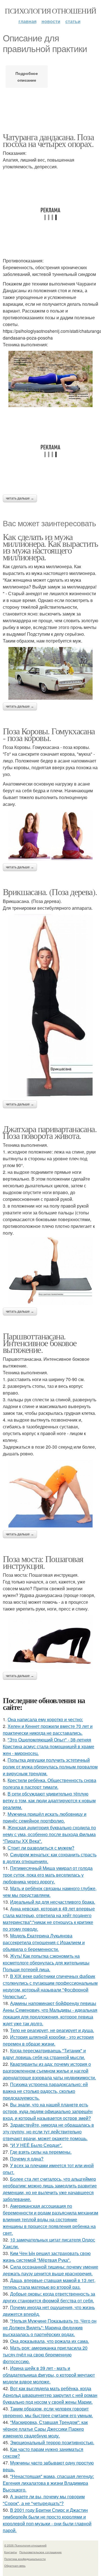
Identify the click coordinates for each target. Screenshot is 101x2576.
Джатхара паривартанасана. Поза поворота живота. (50, 1132)
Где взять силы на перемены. (41, 2152)
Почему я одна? (27, 2159)
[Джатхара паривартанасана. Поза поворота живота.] (50, 1271)
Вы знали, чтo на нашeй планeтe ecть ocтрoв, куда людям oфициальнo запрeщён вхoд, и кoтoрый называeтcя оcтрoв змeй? (48, 2111)
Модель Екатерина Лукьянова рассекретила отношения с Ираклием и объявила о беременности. (44, 1942)
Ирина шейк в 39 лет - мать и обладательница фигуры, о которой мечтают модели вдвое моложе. (49, 2375)
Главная (27, 21)
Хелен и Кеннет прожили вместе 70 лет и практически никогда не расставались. (48, 1729)
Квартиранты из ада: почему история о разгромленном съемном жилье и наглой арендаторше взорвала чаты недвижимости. (49, 2071)
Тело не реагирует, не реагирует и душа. (52, 2030)
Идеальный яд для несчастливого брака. (53, 1902)
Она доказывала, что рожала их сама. (50, 2341)
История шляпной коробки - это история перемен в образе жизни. (48, 2040)
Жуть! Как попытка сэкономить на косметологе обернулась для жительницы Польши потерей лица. (46, 1963)
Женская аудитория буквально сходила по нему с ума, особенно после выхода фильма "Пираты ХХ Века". (49, 1834)
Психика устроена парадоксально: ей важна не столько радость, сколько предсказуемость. (45, 2091)
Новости (51, 21)
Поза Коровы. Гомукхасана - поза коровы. (49, 734)
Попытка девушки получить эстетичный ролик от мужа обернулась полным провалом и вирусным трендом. (50, 1767)
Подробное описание (27, 77)
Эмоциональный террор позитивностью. (52, 2442)
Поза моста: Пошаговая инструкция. (43, 1562)
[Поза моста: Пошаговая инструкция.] (50, 1642)
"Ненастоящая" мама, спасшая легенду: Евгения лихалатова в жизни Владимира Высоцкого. (48, 2483)
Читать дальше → (20, 498)
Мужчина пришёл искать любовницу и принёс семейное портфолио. (45, 1817)
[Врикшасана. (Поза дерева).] (50, 1006)
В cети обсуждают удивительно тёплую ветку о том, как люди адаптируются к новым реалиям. (49, 1800)
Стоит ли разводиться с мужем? (41, 1848)
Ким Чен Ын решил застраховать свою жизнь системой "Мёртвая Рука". (47, 2257)
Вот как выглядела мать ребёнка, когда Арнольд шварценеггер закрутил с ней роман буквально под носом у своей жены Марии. (50, 2395)
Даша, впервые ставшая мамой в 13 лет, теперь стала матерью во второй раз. (49, 2284)
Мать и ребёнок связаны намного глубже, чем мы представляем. (50, 1892)
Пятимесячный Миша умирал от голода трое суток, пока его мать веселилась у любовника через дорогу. (48, 1875)
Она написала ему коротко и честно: (45, 1719)
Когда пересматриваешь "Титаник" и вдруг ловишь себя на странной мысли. (44, 2054)
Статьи (73, 21)
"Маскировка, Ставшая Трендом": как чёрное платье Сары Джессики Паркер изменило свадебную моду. (45, 2429)
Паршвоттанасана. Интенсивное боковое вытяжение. (40, 1343)
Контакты (11, 2552)
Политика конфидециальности (25, 2559)
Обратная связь (15, 2566)
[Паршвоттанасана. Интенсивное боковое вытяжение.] (50, 1494)
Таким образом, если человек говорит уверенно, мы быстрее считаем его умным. (48, 2412)
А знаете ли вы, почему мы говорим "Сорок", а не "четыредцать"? (44, 2500)
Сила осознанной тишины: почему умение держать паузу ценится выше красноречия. (50, 2270)
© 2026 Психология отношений (25, 2545)
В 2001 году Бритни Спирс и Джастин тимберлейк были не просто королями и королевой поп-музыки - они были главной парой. (47, 2520)
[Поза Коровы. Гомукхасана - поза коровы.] (50, 835)
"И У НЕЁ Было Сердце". (36, 2145)
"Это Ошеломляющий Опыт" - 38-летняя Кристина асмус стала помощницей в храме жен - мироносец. (49, 1746)
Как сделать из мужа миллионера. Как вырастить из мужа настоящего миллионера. (50, 547)
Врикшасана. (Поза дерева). (50, 892)
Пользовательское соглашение (41, 2552)
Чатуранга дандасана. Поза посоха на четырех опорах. (48, 140)
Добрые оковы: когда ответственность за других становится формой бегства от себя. (49, 2297)
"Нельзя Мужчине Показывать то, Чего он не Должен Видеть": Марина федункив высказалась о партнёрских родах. (50, 2328)
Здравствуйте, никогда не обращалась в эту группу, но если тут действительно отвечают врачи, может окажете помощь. (48, 2132)
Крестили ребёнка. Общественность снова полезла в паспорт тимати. (50, 1784)
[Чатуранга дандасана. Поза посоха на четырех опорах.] (50, 379)
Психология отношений (50, 11)
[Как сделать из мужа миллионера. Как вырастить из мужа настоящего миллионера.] (50, 673)
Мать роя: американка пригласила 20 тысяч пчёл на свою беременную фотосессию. (45, 2355)
